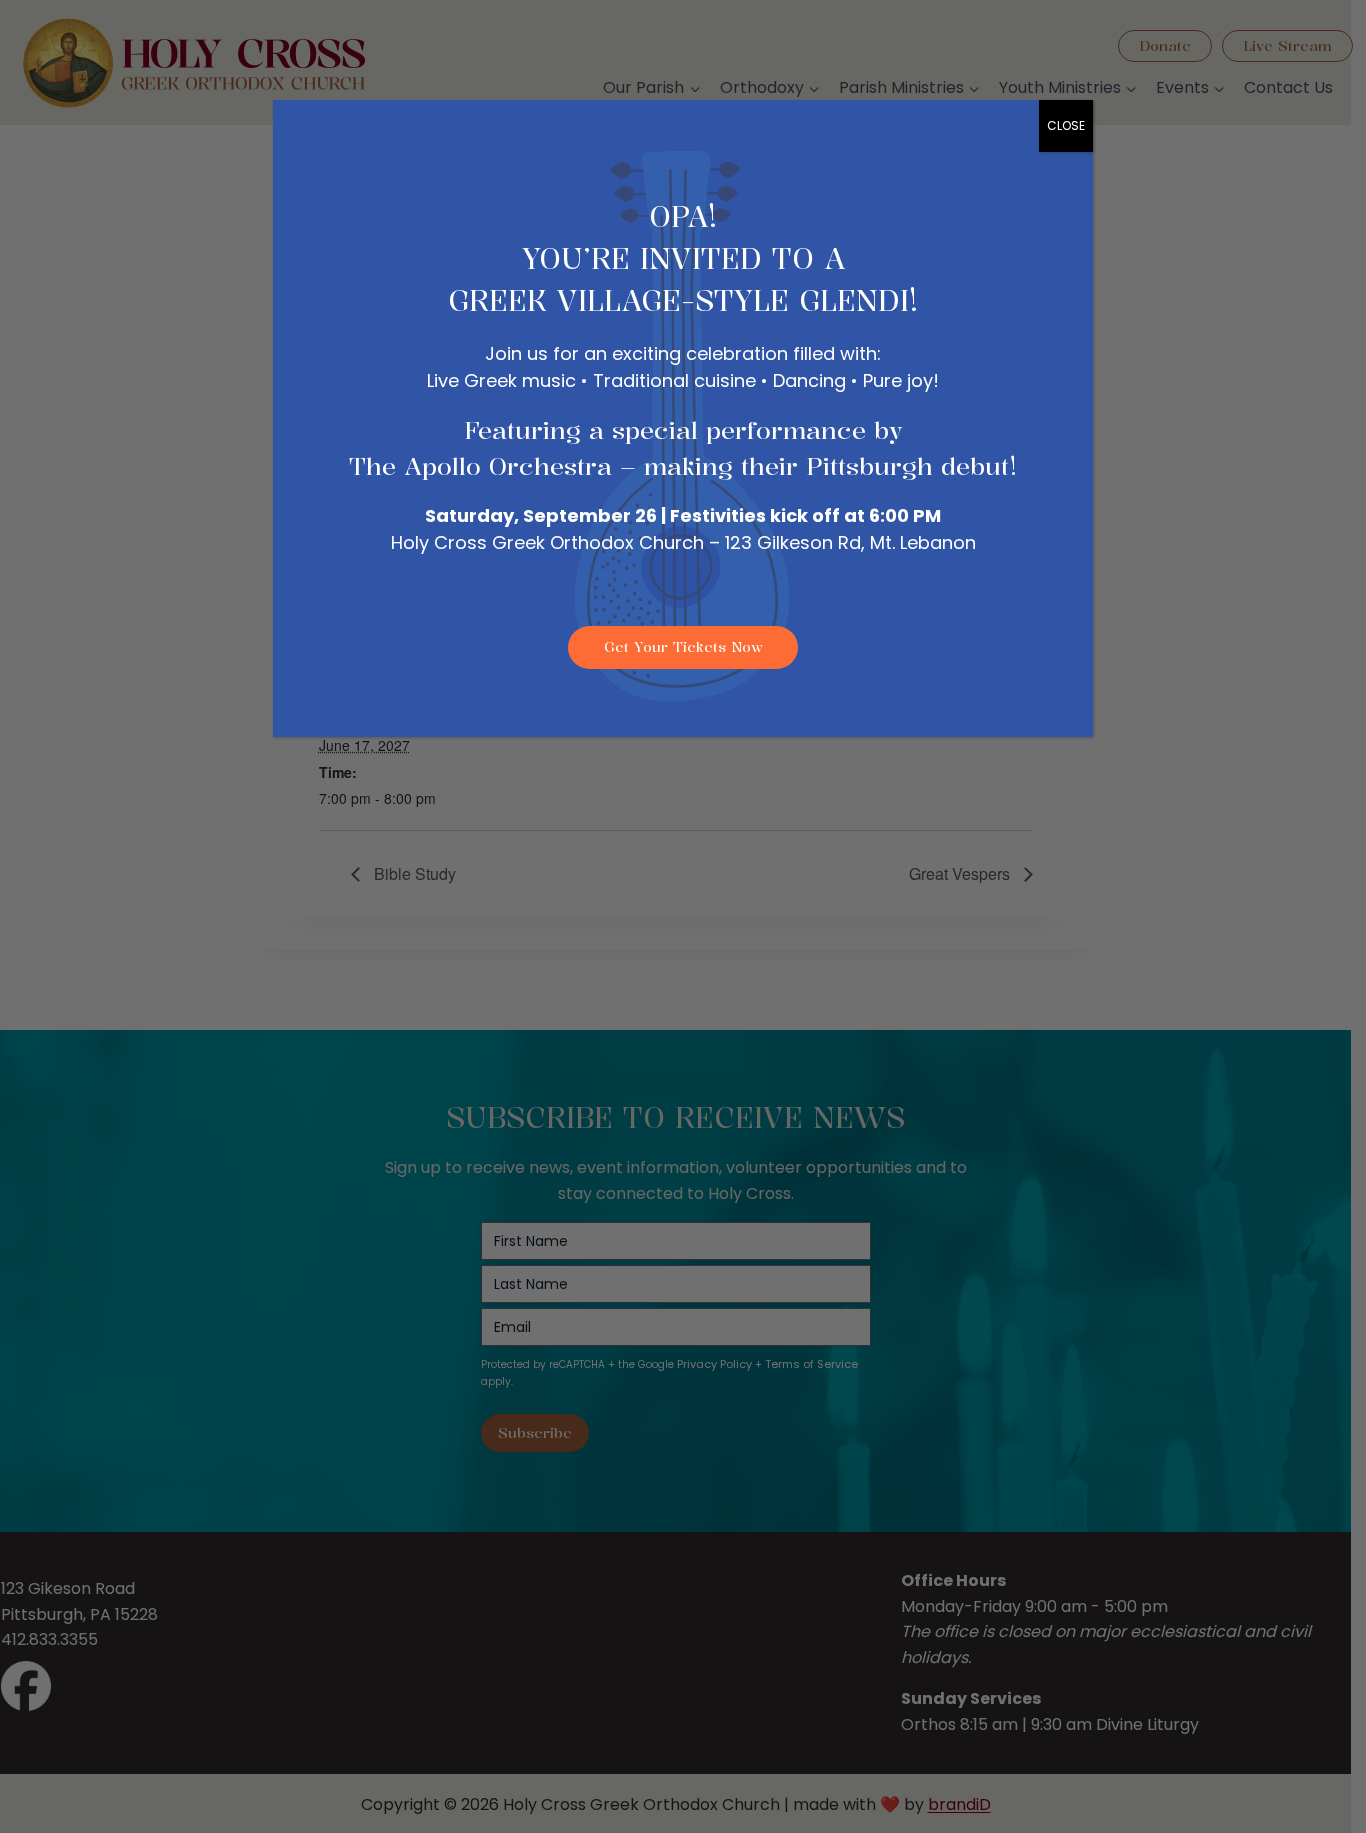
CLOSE (1066, 125)
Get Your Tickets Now (683, 646)
